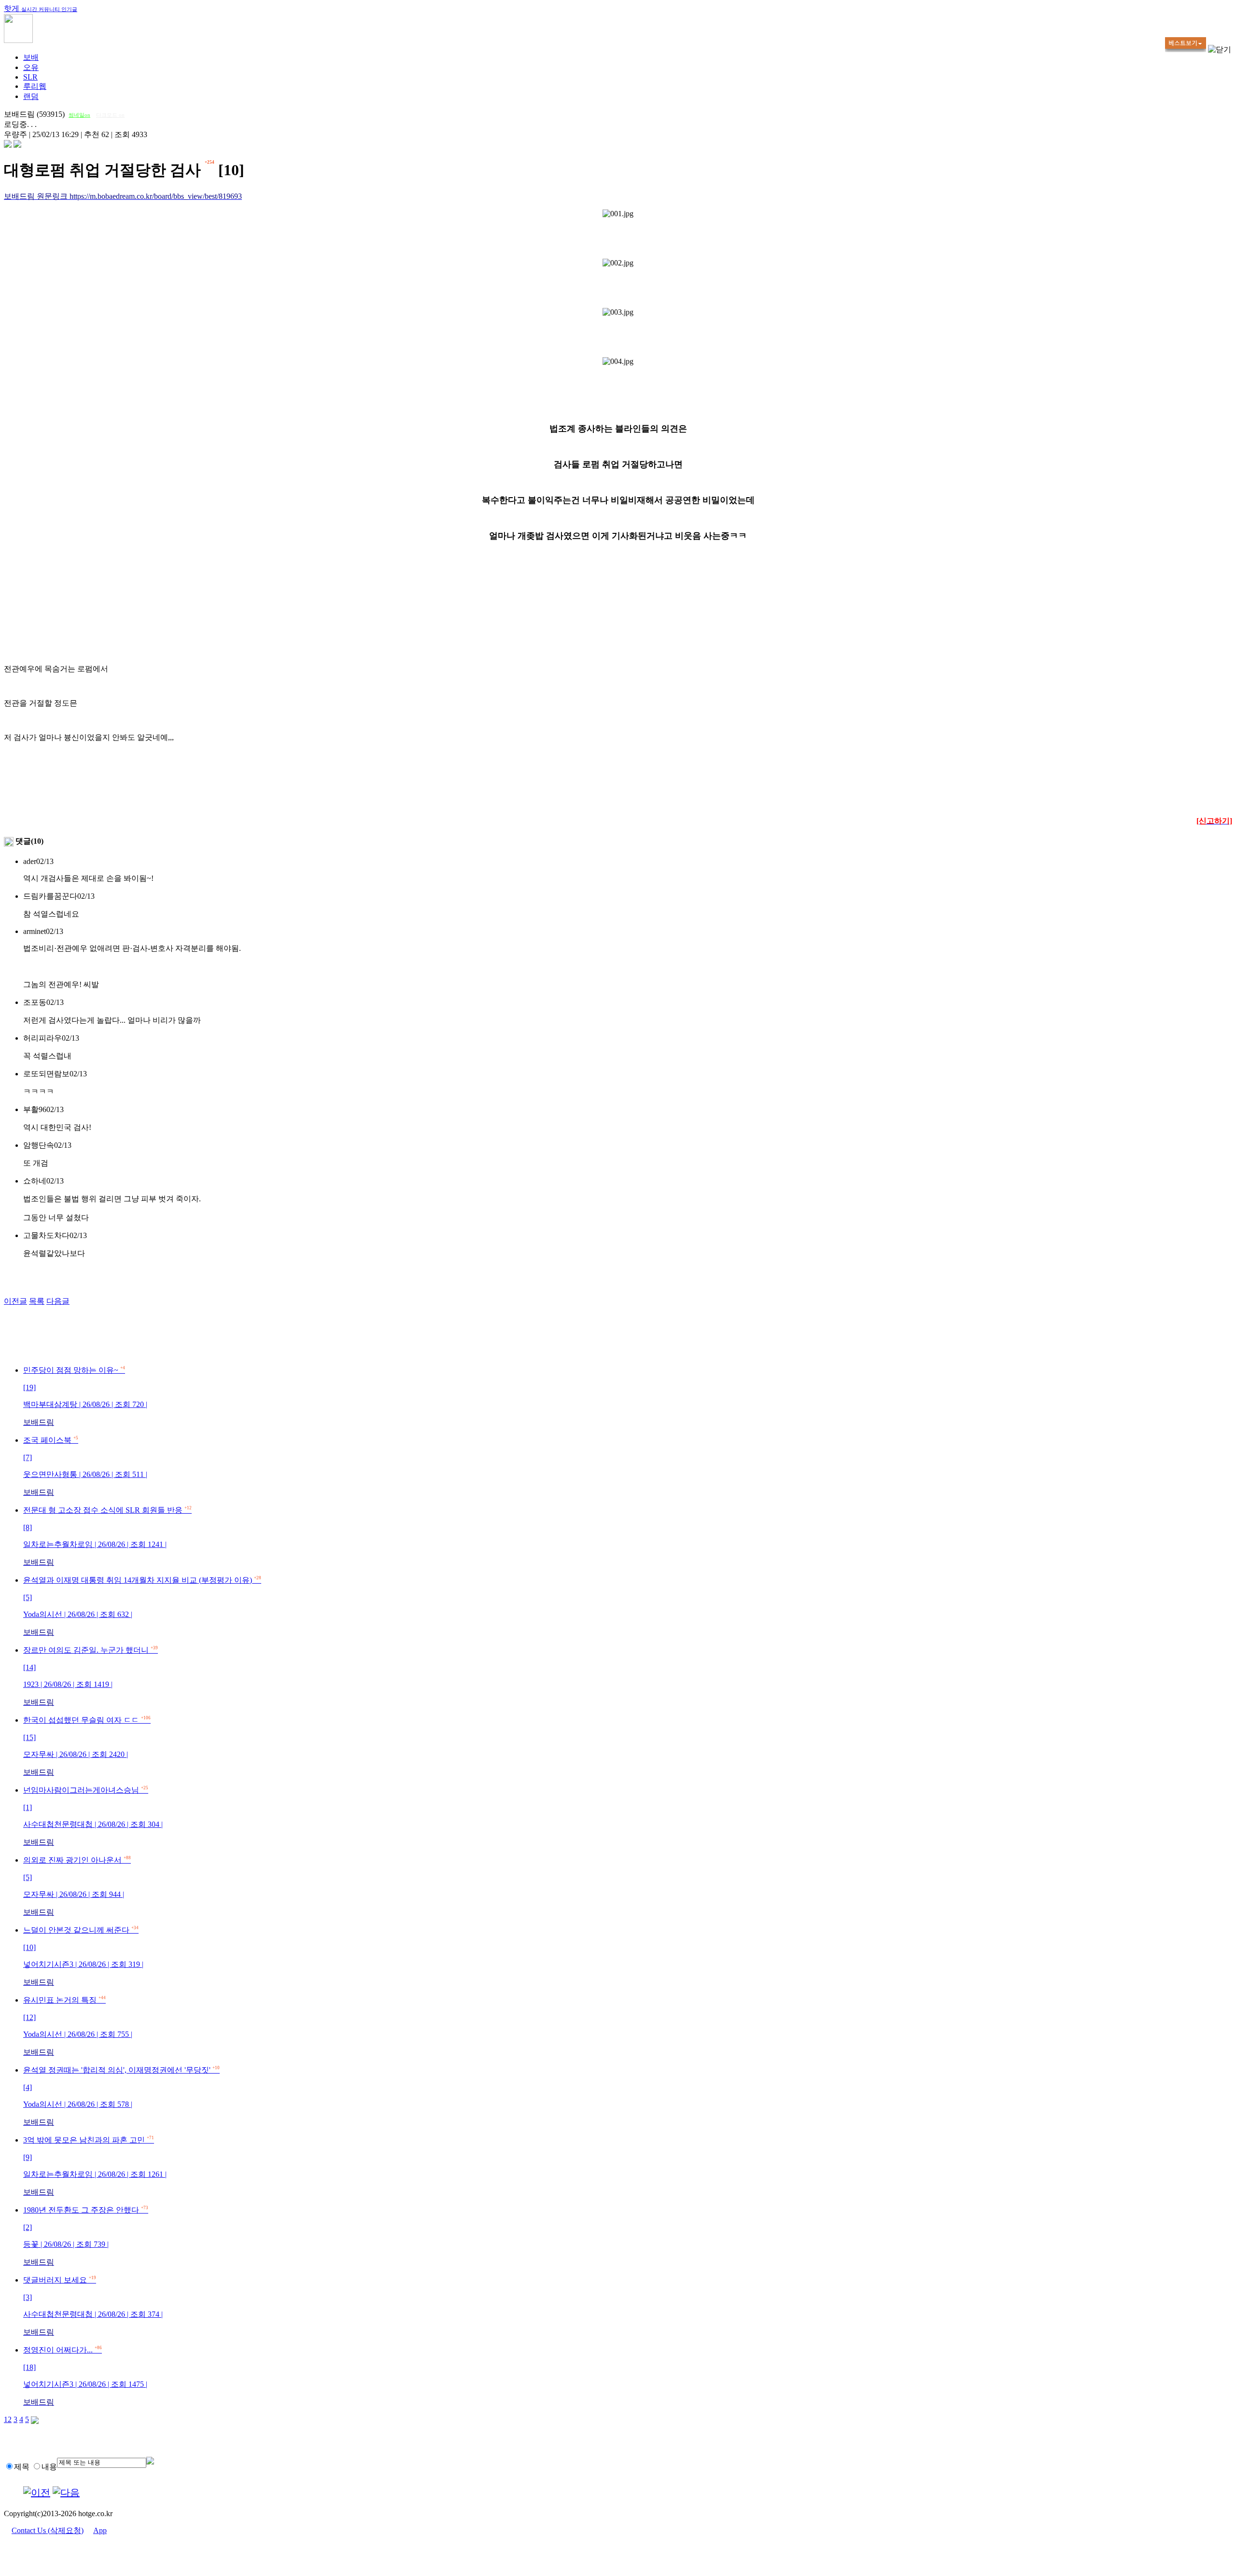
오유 (31, 67)
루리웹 (35, 86)
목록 (37, 1301)
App (100, 2530)
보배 (31, 57)
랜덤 (31, 96)
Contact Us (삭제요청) (48, 2530)
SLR (30, 77)
